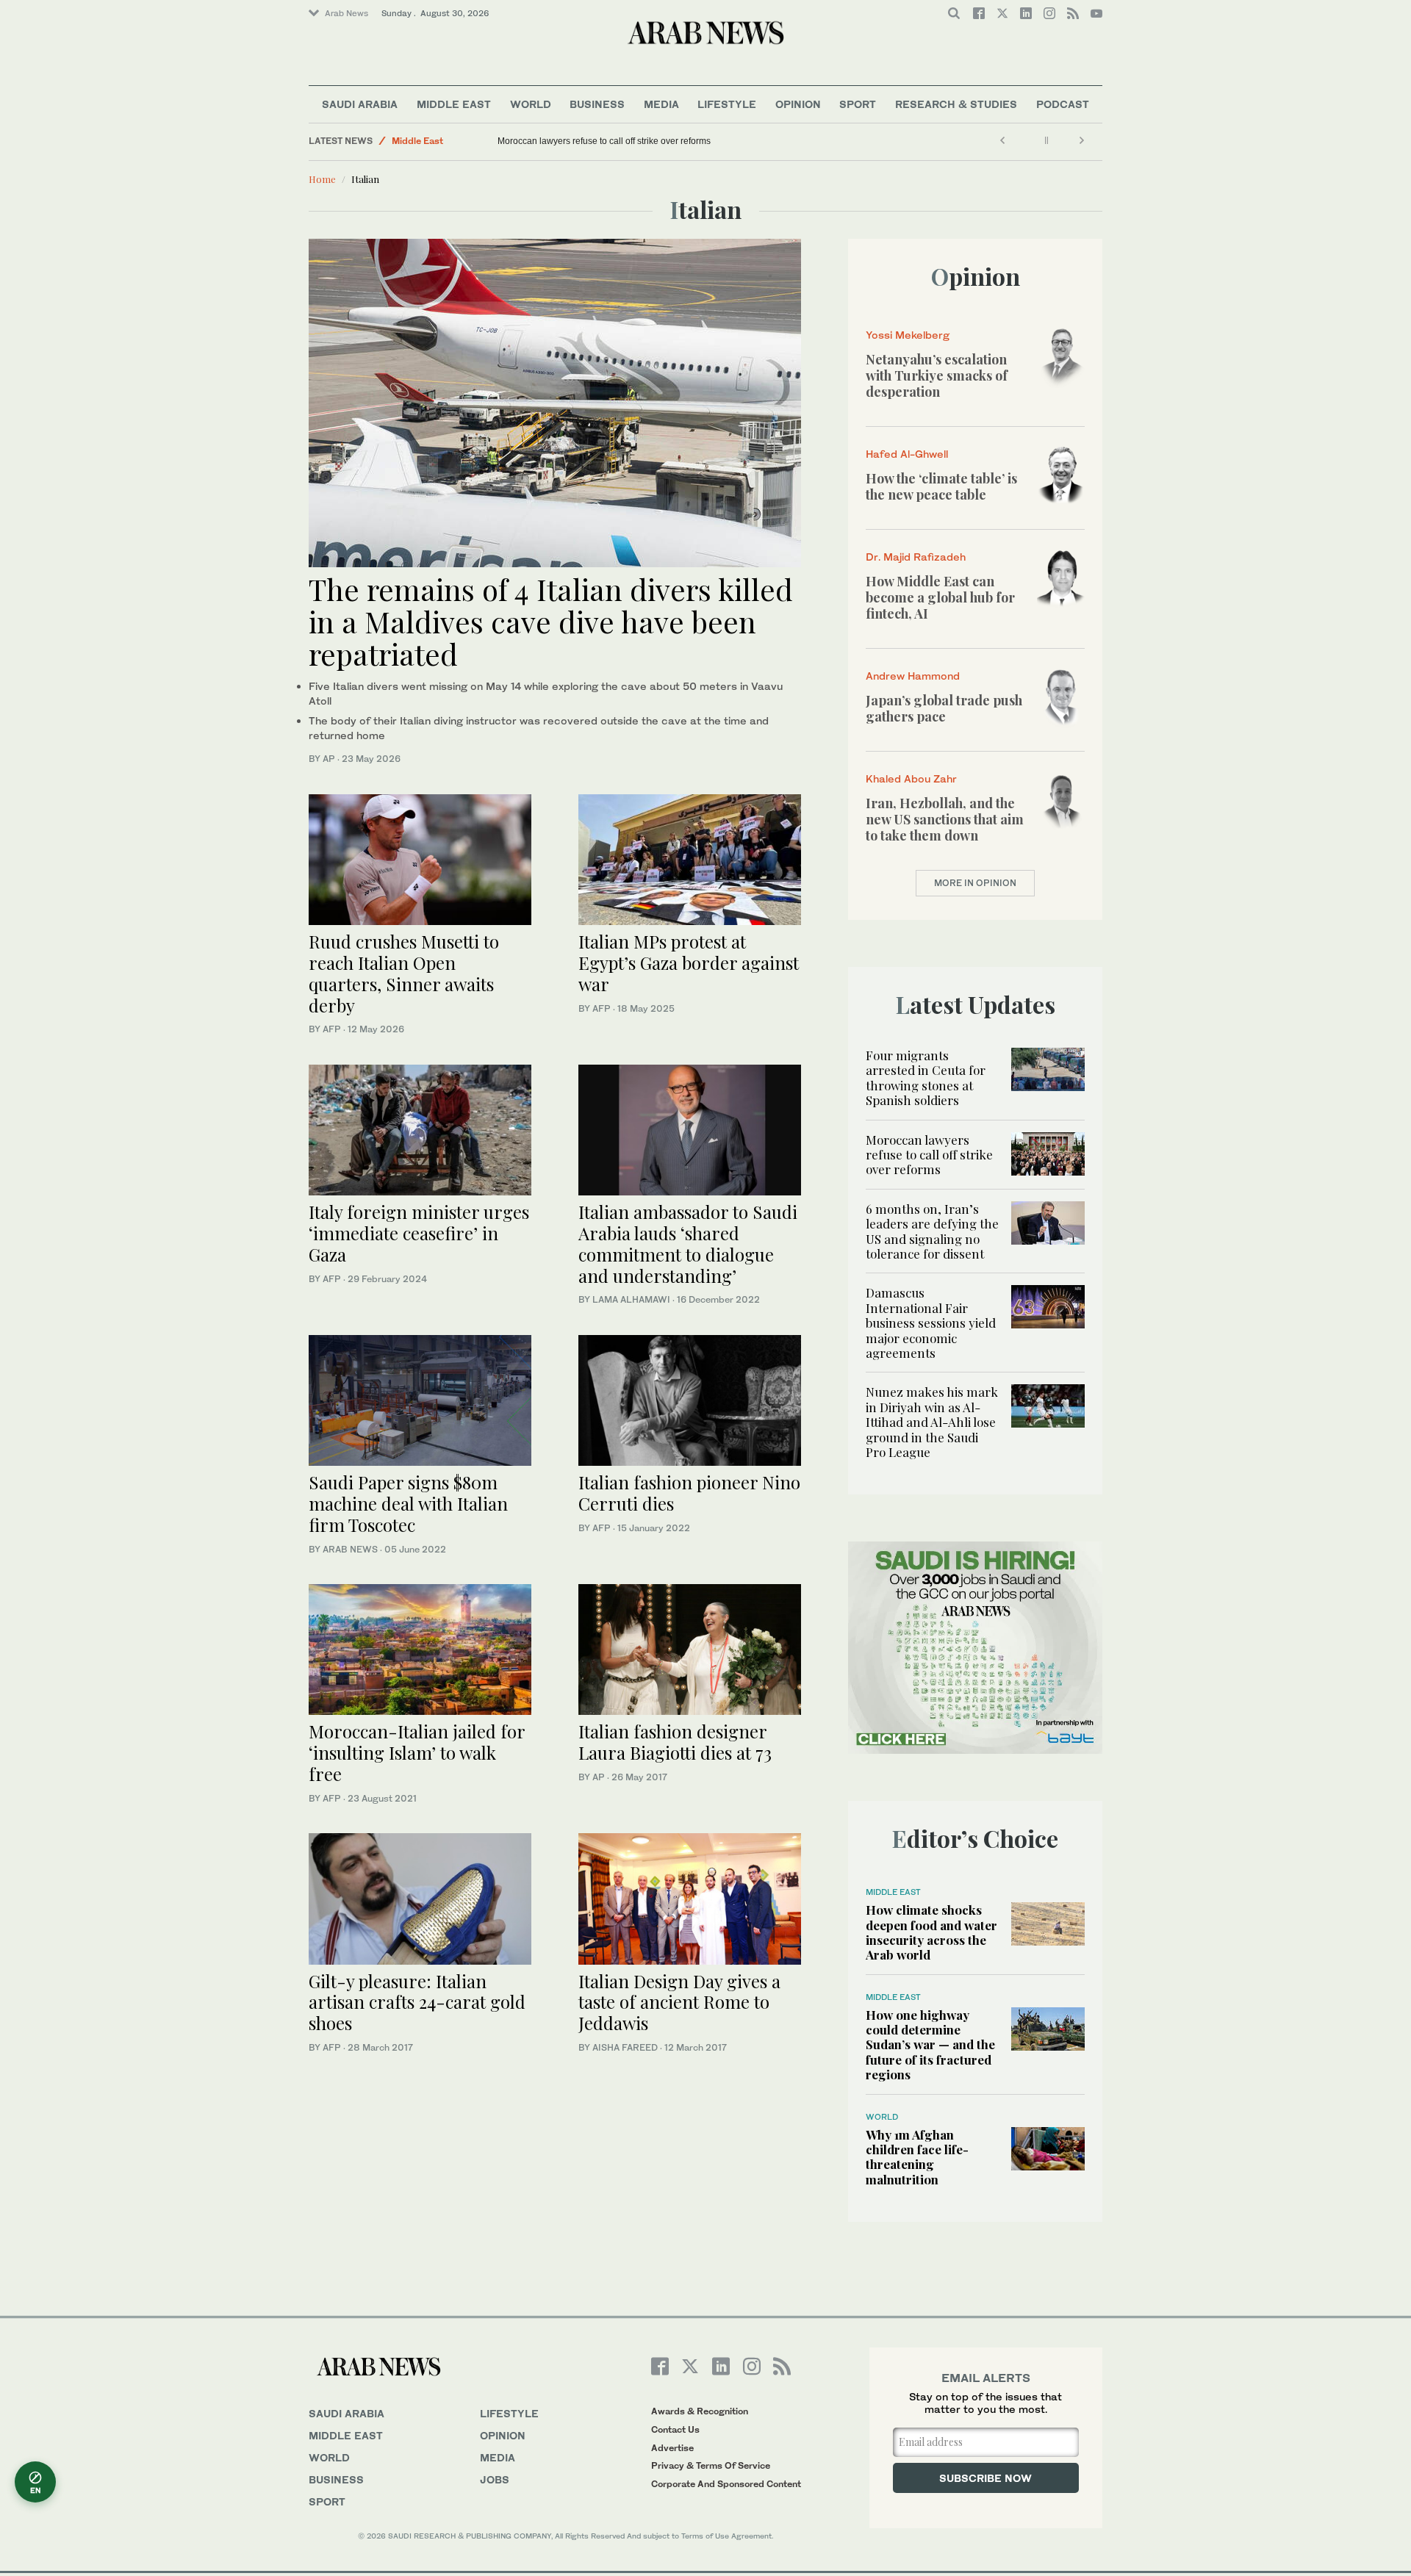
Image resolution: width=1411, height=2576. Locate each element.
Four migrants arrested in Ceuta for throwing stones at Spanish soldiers (926, 1077)
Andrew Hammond (913, 676)
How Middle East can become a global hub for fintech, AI (940, 597)
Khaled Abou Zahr (911, 778)
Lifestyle (727, 104)
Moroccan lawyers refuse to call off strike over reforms (604, 141)
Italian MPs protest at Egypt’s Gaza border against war (689, 963)
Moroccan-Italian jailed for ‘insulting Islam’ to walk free (417, 1752)
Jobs (495, 2479)
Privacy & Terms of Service (711, 2465)
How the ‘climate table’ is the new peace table (941, 486)
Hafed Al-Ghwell (907, 454)
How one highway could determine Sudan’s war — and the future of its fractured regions (930, 2045)
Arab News (347, 13)
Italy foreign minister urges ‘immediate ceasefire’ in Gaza (419, 1233)
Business (597, 104)
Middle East (454, 104)
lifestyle (509, 2413)
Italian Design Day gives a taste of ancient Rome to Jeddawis (679, 2002)
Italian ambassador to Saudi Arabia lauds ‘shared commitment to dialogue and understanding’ (688, 1243)
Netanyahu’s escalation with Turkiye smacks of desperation (937, 375)
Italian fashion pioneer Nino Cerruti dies (689, 1493)
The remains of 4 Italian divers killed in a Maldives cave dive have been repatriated (551, 621)
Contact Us (675, 2429)
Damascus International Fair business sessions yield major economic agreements (931, 1323)
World (531, 104)
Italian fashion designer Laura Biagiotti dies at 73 (675, 1742)
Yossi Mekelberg (908, 335)
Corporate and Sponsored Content (726, 2484)
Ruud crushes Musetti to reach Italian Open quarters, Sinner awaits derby (404, 973)
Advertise (672, 2448)
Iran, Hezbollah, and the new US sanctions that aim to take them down (945, 819)
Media (661, 104)
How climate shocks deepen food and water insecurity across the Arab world (931, 1932)
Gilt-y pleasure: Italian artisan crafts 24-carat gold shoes (417, 2002)
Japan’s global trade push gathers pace (944, 708)
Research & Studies (956, 104)
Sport (858, 104)
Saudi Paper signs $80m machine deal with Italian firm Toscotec (408, 1503)
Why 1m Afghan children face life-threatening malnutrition (917, 2157)
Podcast (1063, 104)
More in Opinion (975, 883)
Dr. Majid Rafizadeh (916, 557)
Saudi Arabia (360, 104)
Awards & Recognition (700, 2411)
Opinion (798, 104)
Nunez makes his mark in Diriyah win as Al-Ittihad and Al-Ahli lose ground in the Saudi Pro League (932, 1422)
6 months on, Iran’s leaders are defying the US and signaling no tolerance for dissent (932, 1231)
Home (322, 179)
